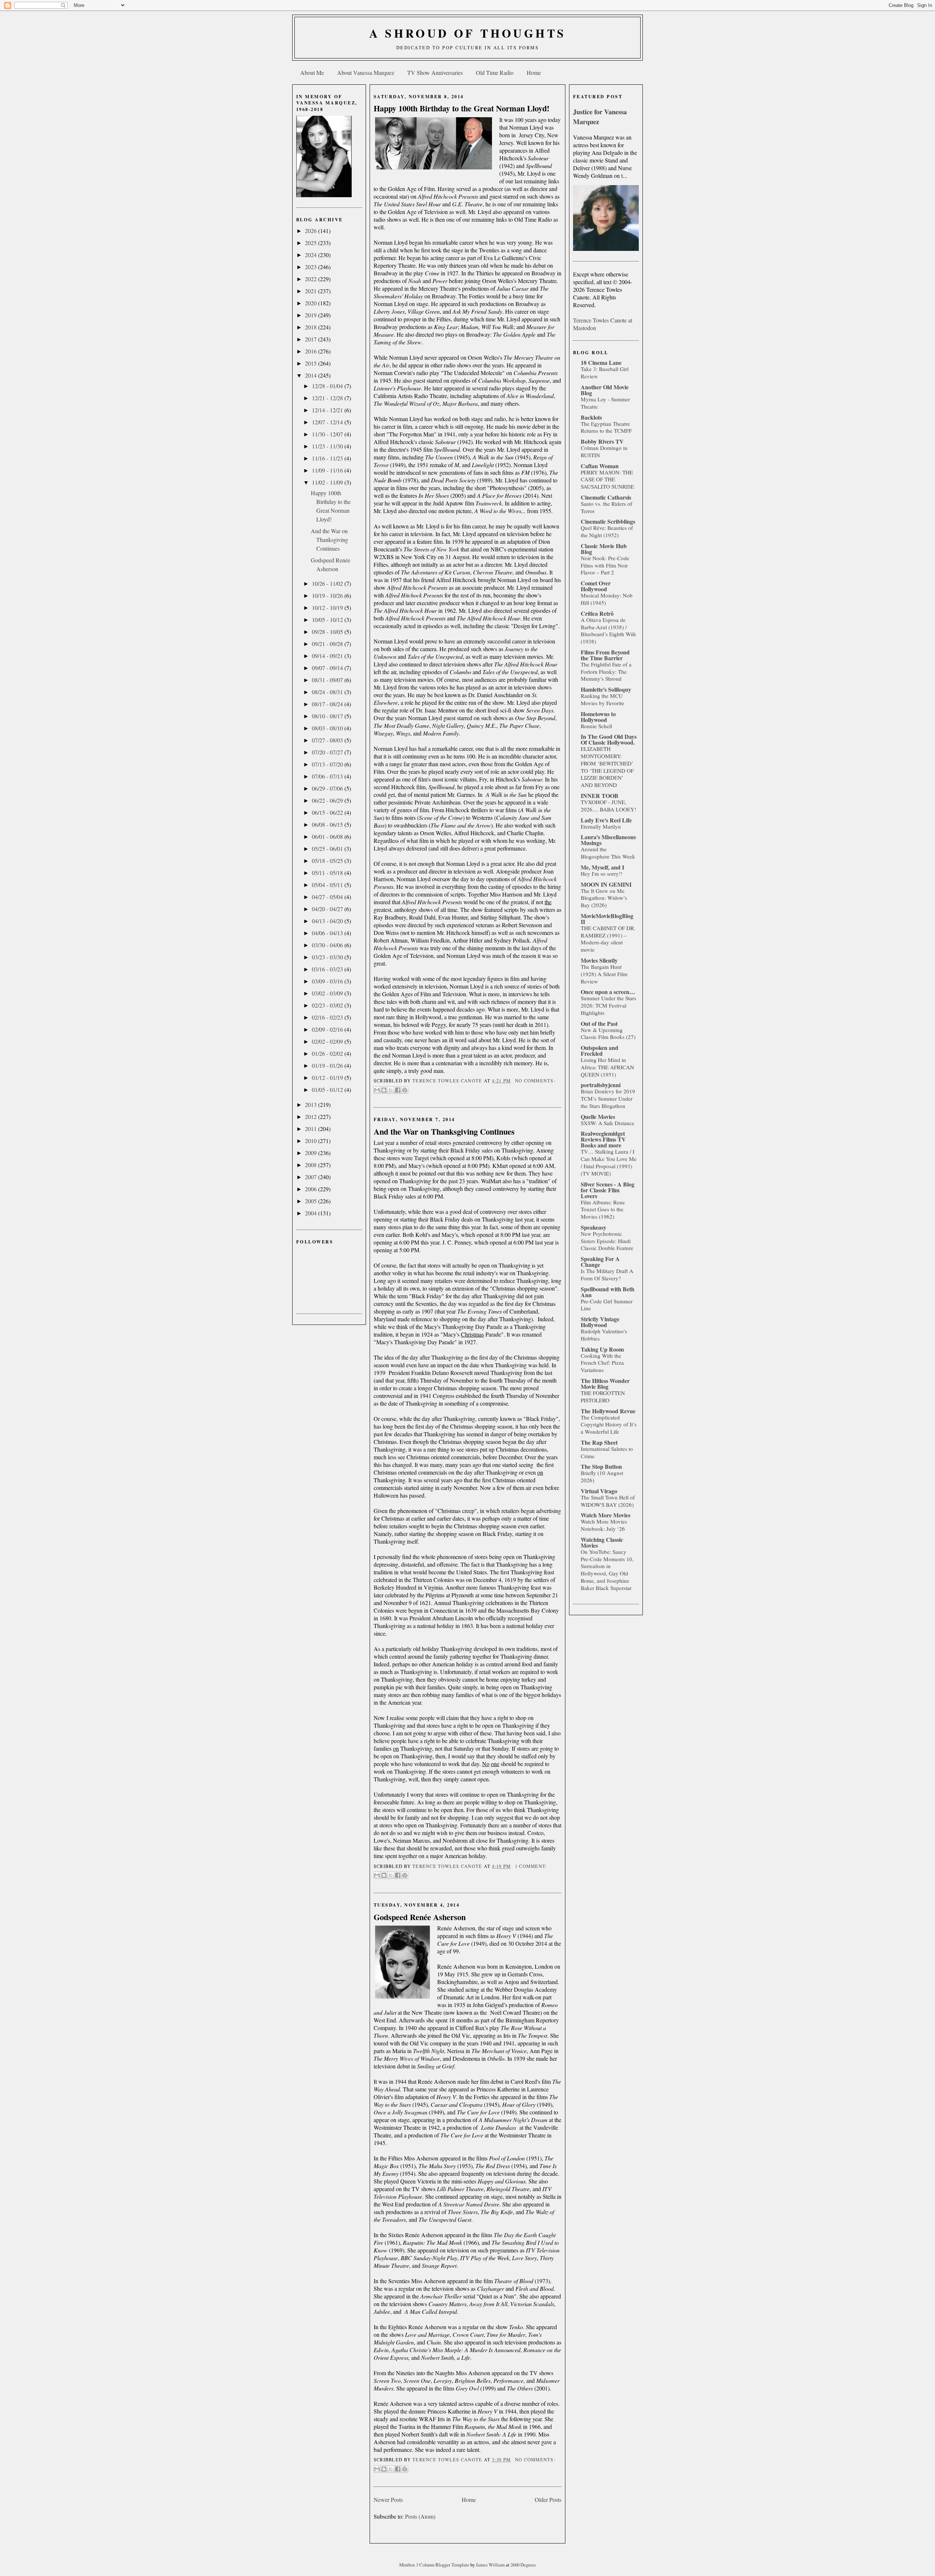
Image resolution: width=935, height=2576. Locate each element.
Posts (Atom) (420, 2516)
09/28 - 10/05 (328, 632)
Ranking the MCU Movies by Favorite (602, 699)
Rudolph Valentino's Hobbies (604, 1335)
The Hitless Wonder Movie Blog (605, 1383)
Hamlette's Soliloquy (606, 689)
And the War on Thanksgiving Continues (329, 540)
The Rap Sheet (599, 1442)
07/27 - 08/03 (328, 740)
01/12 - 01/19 (328, 1077)
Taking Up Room (602, 1349)
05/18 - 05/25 (328, 861)
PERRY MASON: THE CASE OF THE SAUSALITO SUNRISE (607, 479)
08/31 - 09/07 (328, 680)
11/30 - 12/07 (328, 434)
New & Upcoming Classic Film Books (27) (608, 1033)
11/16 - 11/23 (328, 458)
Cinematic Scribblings (608, 521)
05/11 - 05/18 (328, 873)
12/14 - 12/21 (328, 410)
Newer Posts (388, 2499)
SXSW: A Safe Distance (608, 1123)
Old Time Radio (495, 72)
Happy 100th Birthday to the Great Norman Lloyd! (461, 108)
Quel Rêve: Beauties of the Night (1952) (607, 531)
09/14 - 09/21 (328, 656)
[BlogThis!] (384, 1090)
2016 (312, 351)
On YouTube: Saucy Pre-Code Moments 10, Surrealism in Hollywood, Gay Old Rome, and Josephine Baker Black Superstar (607, 1570)
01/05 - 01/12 (328, 1090)
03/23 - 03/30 (328, 957)
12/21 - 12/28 (328, 398)
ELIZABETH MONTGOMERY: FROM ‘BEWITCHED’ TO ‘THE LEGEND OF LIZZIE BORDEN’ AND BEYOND (607, 767)
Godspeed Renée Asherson (420, 1917)
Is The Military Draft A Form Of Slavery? (607, 1274)
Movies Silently (599, 960)
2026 (312, 231)
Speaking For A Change (600, 1262)
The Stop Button (601, 1466)
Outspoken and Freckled (600, 1050)
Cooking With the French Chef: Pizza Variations (602, 1363)
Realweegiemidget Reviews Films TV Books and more (603, 1139)
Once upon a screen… (608, 992)
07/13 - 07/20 (328, 764)
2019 (312, 315)
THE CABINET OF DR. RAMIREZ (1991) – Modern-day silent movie (608, 939)
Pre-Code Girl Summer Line (607, 1305)
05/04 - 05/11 (328, 885)
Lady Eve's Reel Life (606, 820)
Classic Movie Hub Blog (604, 549)
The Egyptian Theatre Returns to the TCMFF (606, 427)
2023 (312, 267)
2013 (312, 1104)
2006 (312, 1189)
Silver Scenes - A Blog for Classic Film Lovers (608, 1190)
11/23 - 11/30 (328, 446)
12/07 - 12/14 (328, 422)
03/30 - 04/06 (328, 945)
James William (491, 2565)
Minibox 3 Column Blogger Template (435, 2565)
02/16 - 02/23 (328, 1017)
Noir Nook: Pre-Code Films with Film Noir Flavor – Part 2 (605, 565)
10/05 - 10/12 (328, 620)
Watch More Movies (606, 1515)
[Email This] (377, 1090)
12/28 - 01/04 (328, 386)
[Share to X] (391, 1090)
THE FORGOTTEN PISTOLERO (603, 1396)
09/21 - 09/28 (328, 644)
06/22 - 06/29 (328, 800)
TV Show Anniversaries (435, 72)
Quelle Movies (598, 1117)
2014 (312, 375)
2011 (312, 1129)
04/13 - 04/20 (328, 921)
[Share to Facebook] (398, 1090)
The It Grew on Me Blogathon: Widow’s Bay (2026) (604, 898)
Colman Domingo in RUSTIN (604, 451)
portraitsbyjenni (601, 1085)
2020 (312, 303)
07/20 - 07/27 (328, 752)
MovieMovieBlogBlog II (607, 919)
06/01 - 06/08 (328, 836)
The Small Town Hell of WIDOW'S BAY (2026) (608, 1501)
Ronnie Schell (596, 726)
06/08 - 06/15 (328, 824)
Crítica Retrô (597, 613)
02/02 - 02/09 (328, 1041)
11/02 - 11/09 (328, 482)
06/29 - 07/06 (328, 788)
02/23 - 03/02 (328, 1005)
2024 (312, 255)
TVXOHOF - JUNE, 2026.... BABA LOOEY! (608, 806)
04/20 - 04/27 (328, 909)
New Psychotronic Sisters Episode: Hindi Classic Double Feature (607, 1241)
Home (534, 72)
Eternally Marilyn (601, 826)
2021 (312, 291)
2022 (312, 279)
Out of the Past (599, 1023)
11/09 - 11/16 (328, 470)
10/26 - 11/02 (328, 583)
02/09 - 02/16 (328, 1029)
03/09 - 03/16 (328, 981)
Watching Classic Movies (602, 1542)
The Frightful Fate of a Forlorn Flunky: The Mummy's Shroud (606, 672)
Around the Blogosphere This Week (608, 853)
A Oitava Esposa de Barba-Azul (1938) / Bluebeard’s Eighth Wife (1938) (608, 630)
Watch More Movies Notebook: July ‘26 (604, 1525)
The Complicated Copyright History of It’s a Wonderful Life (609, 1425)
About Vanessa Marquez (366, 72)
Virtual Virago (599, 1491)
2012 (312, 1117)
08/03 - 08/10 (328, 728)
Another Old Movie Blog (605, 390)
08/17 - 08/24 (328, 704)
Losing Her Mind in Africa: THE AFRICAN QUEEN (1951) (607, 1067)
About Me (312, 72)
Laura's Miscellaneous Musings (608, 840)
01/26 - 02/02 (328, 1053)
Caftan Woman (600, 466)
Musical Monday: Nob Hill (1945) (607, 599)
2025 (312, 243)
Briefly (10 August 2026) (602, 1476)
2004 (312, 1213)
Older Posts (548, 2499)
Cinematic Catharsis (606, 497)
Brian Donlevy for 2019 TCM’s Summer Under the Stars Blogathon (608, 1098)
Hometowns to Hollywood (598, 717)
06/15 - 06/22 (328, 812)
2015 (312, 363)
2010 (312, 1141)
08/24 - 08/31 (328, 692)
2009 (312, 1153)
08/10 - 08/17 (328, 716)
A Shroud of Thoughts (468, 33)
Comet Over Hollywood (596, 586)
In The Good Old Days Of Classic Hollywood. (609, 739)
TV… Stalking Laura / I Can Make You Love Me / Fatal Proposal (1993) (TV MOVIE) (609, 1162)
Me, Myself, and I (602, 867)
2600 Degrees (523, 2565)
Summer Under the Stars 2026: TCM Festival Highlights (608, 1005)
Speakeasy (594, 1227)
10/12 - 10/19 (328, 607)
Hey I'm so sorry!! (602, 874)
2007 (312, 1177)
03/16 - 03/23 (328, 969)
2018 (312, 327)
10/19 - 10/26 (328, 595)
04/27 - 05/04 (328, 897)
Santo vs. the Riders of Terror (606, 507)
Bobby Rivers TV (602, 441)
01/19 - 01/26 (328, 1065)
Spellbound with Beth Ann (608, 1292)
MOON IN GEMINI (606, 884)
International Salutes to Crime (607, 1452)
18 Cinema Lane (601, 362)
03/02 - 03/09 (328, 993)
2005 (312, 1201)
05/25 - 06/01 (328, 849)
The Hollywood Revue (608, 1411)
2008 (312, 1165)
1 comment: (531, 1866)
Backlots (591, 417)
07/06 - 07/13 (328, 776)
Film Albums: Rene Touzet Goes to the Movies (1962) (603, 1209)
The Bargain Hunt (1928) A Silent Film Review (604, 974)
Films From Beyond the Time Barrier (605, 655)
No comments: (535, 1081)
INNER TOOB (600, 796)
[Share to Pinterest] (405, 1090)
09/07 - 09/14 (328, 668)
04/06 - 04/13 (328, 933)
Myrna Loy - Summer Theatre (605, 403)
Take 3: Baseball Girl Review (605, 372)
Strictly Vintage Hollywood (600, 1322)
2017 (312, 339)
